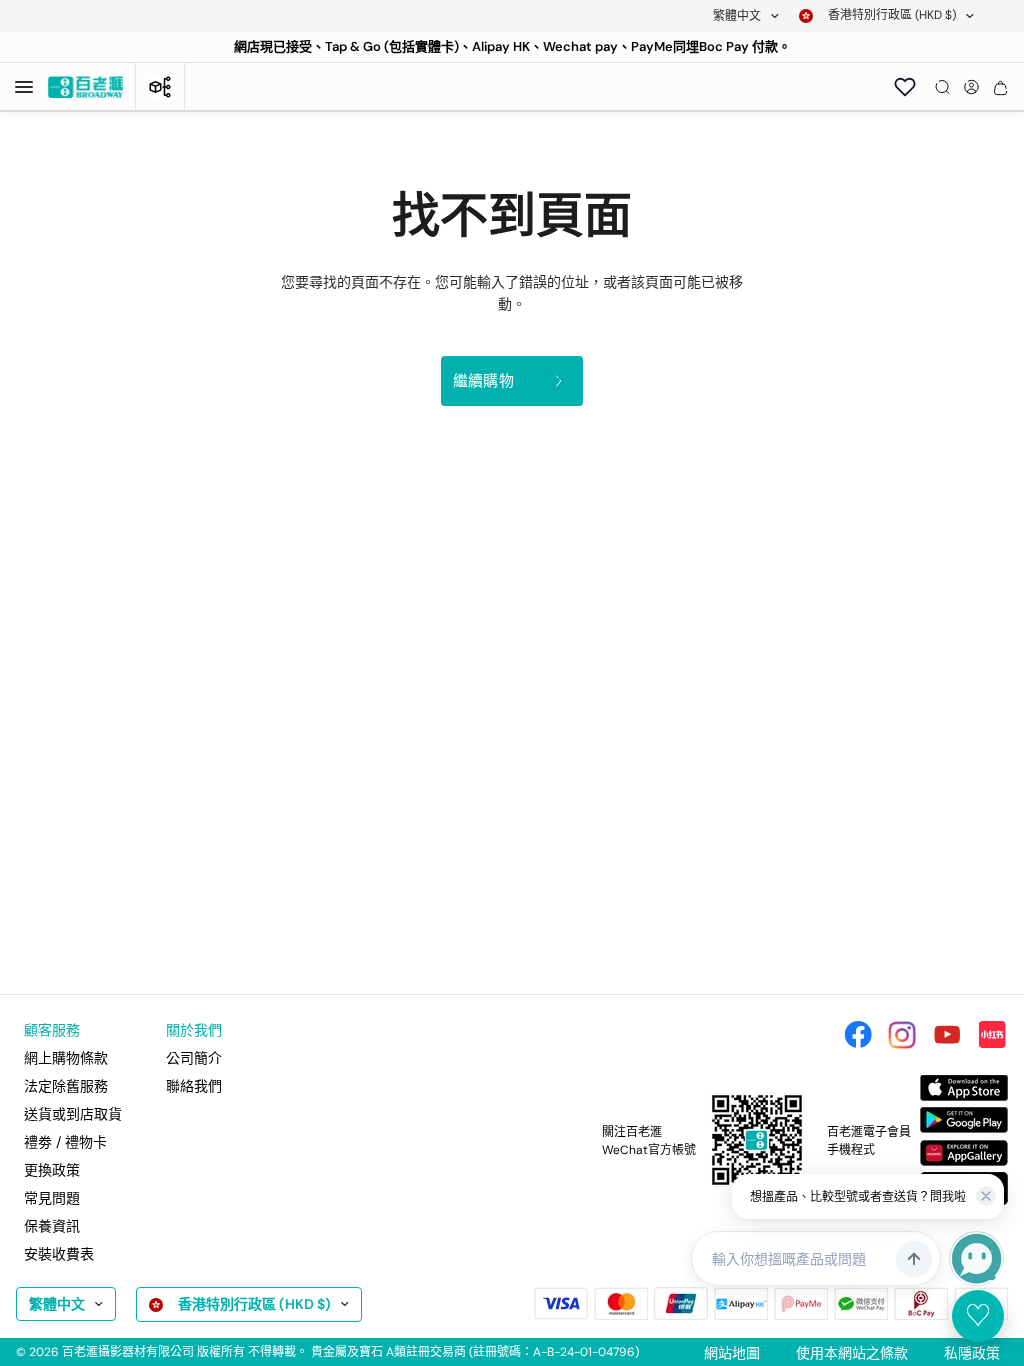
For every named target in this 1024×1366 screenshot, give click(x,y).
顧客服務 (52, 1030)
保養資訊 (52, 1226)
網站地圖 (732, 1353)
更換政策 (52, 1170)
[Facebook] (858, 1035)
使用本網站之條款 (852, 1353)
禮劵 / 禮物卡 (65, 1142)
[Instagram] (902, 1035)
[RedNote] (992, 1035)
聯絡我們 (194, 1086)
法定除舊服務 (66, 1086)
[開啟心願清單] (905, 87)
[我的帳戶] (971, 87)
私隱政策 (972, 1353)
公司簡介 (194, 1058)
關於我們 (194, 1030)
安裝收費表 (59, 1254)
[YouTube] (947, 1035)
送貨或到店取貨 (73, 1114)
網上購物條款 (66, 1058)
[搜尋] (942, 87)
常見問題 (52, 1198)
